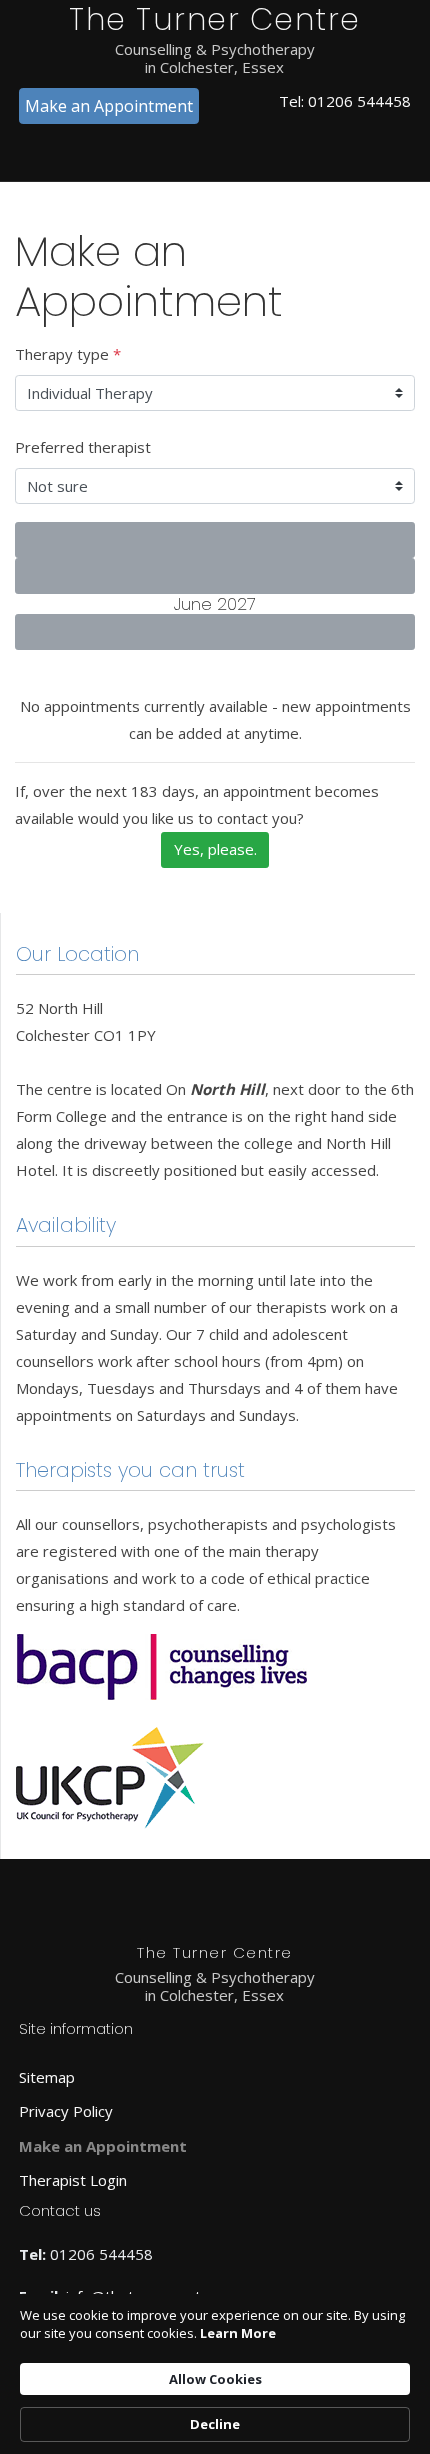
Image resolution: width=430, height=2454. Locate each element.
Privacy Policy (66, 2111)
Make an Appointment (109, 106)
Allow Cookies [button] (215, 2379)
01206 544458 (359, 101)
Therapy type (68, 354)
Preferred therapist (83, 447)
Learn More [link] (238, 2333)
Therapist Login (73, 2180)
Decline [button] (215, 2424)
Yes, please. (215, 849)
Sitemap (47, 2077)
